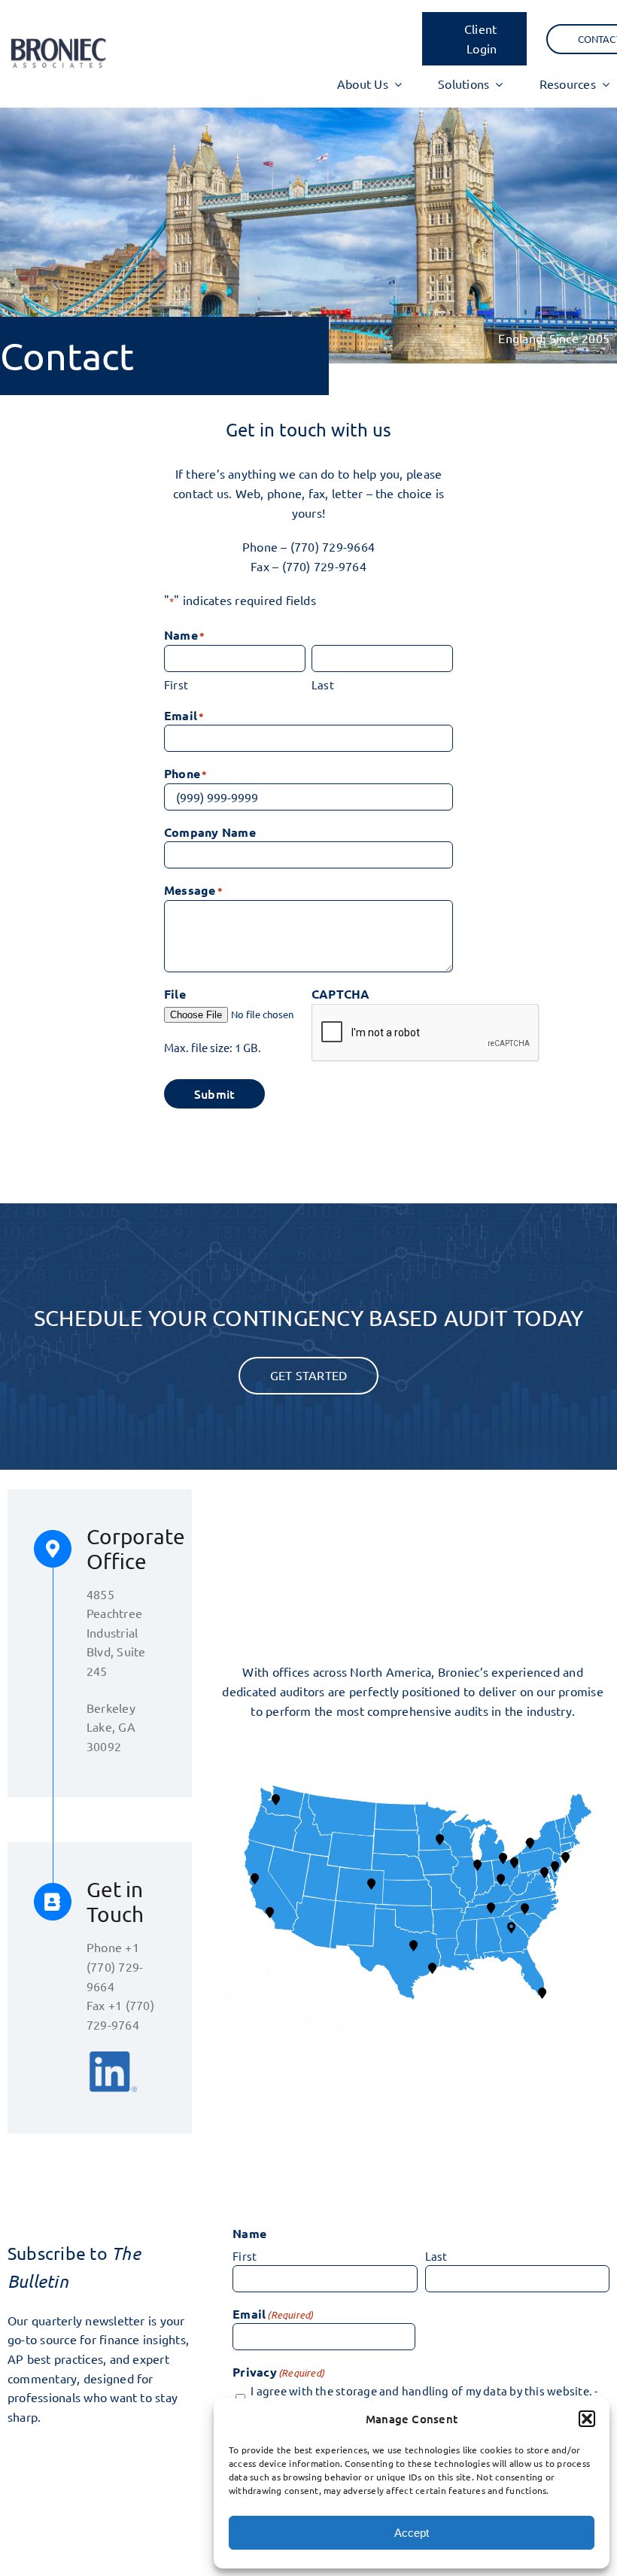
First (176, 684)
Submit (214, 1093)
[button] (587, 2419)
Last (323, 684)
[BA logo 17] (58, 41)
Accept (412, 2533)
